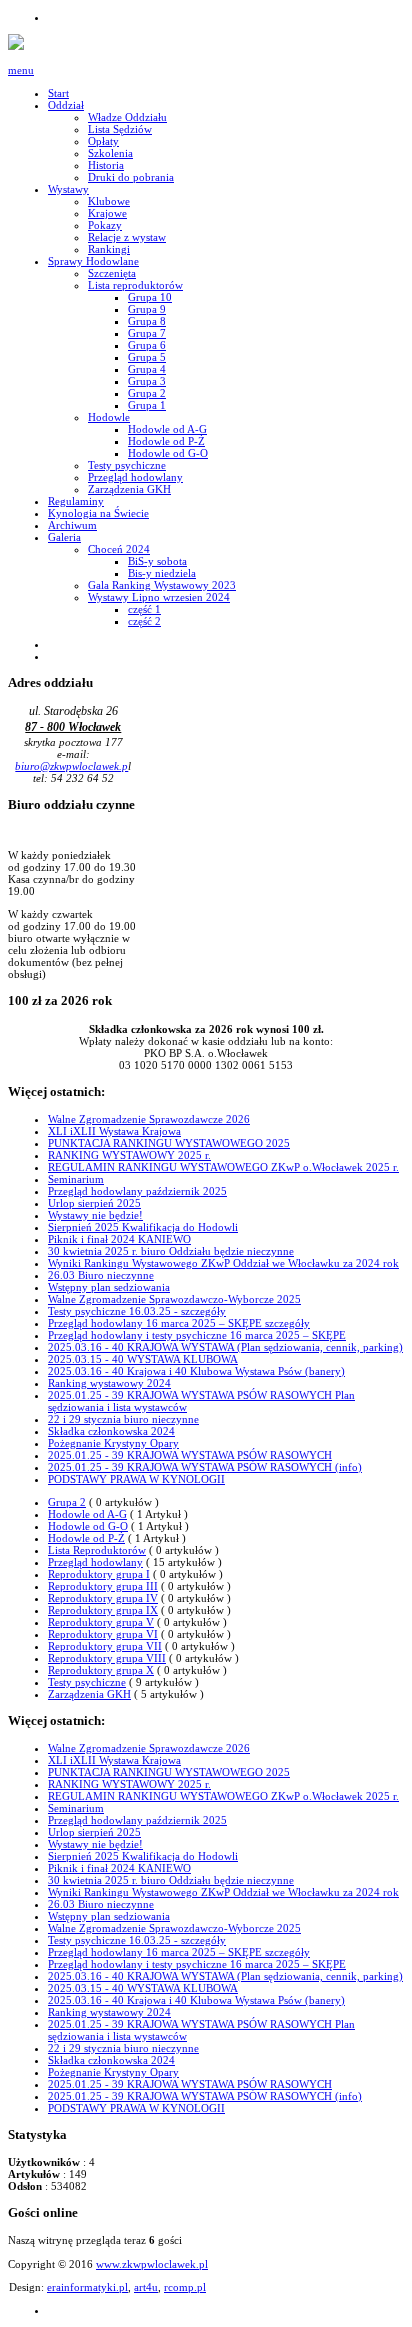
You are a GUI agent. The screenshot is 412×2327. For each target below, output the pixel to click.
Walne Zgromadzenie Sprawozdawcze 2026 (149, 1119)
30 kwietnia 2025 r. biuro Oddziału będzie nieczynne (171, 1251)
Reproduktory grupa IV (103, 1598)
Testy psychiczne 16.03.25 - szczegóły (137, 1311)
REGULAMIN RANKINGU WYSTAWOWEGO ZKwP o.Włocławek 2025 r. (223, 1167)
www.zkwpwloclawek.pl (152, 2264)
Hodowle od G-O (88, 1526)
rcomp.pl (185, 2287)
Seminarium (76, 1179)
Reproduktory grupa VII (105, 1646)
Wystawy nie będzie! (95, 1215)
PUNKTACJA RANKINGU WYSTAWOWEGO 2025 (169, 1143)
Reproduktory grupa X (101, 1670)
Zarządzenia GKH (89, 1694)
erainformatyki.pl (87, 2287)
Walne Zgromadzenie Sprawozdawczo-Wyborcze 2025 (174, 1299)
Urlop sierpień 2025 (94, 1203)
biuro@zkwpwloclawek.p (71, 766)
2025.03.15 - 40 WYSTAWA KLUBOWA (143, 1359)
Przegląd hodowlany (95, 1562)
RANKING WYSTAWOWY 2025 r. (129, 1155)
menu (21, 70)
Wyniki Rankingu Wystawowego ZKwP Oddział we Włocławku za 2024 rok (223, 1263)
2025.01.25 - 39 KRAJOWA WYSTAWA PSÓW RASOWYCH (190, 1455)
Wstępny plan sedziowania (109, 1287)
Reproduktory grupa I (99, 1574)
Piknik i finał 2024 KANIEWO (119, 1239)
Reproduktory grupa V (101, 1622)
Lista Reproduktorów (97, 1550)
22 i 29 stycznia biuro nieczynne (123, 1419)
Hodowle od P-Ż (86, 1538)
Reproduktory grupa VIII (107, 1658)
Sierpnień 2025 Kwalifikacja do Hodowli (143, 1227)
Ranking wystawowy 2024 (109, 1383)
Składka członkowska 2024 (111, 1431)
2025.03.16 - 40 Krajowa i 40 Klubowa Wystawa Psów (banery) (196, 1371)
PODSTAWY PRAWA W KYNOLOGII (136, 1479)
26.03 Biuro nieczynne (101, 1275)
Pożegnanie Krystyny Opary (113, 1443)
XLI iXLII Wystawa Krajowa (114, 1131)
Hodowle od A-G (87, 1514)
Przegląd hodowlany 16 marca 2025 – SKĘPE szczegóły (179, 1323)
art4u (146, 2287)
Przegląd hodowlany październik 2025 (137, 1191)
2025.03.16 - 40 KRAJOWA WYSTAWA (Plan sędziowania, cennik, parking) (225, 1347)
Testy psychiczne (87, 1682)
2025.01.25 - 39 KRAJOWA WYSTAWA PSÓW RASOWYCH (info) (205, 1467)
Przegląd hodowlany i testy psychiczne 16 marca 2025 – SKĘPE (197, 1335)
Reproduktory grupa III (103, 1586)
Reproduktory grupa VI (103, 1634)
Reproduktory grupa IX (103, 1610)
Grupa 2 (67, 1502)
